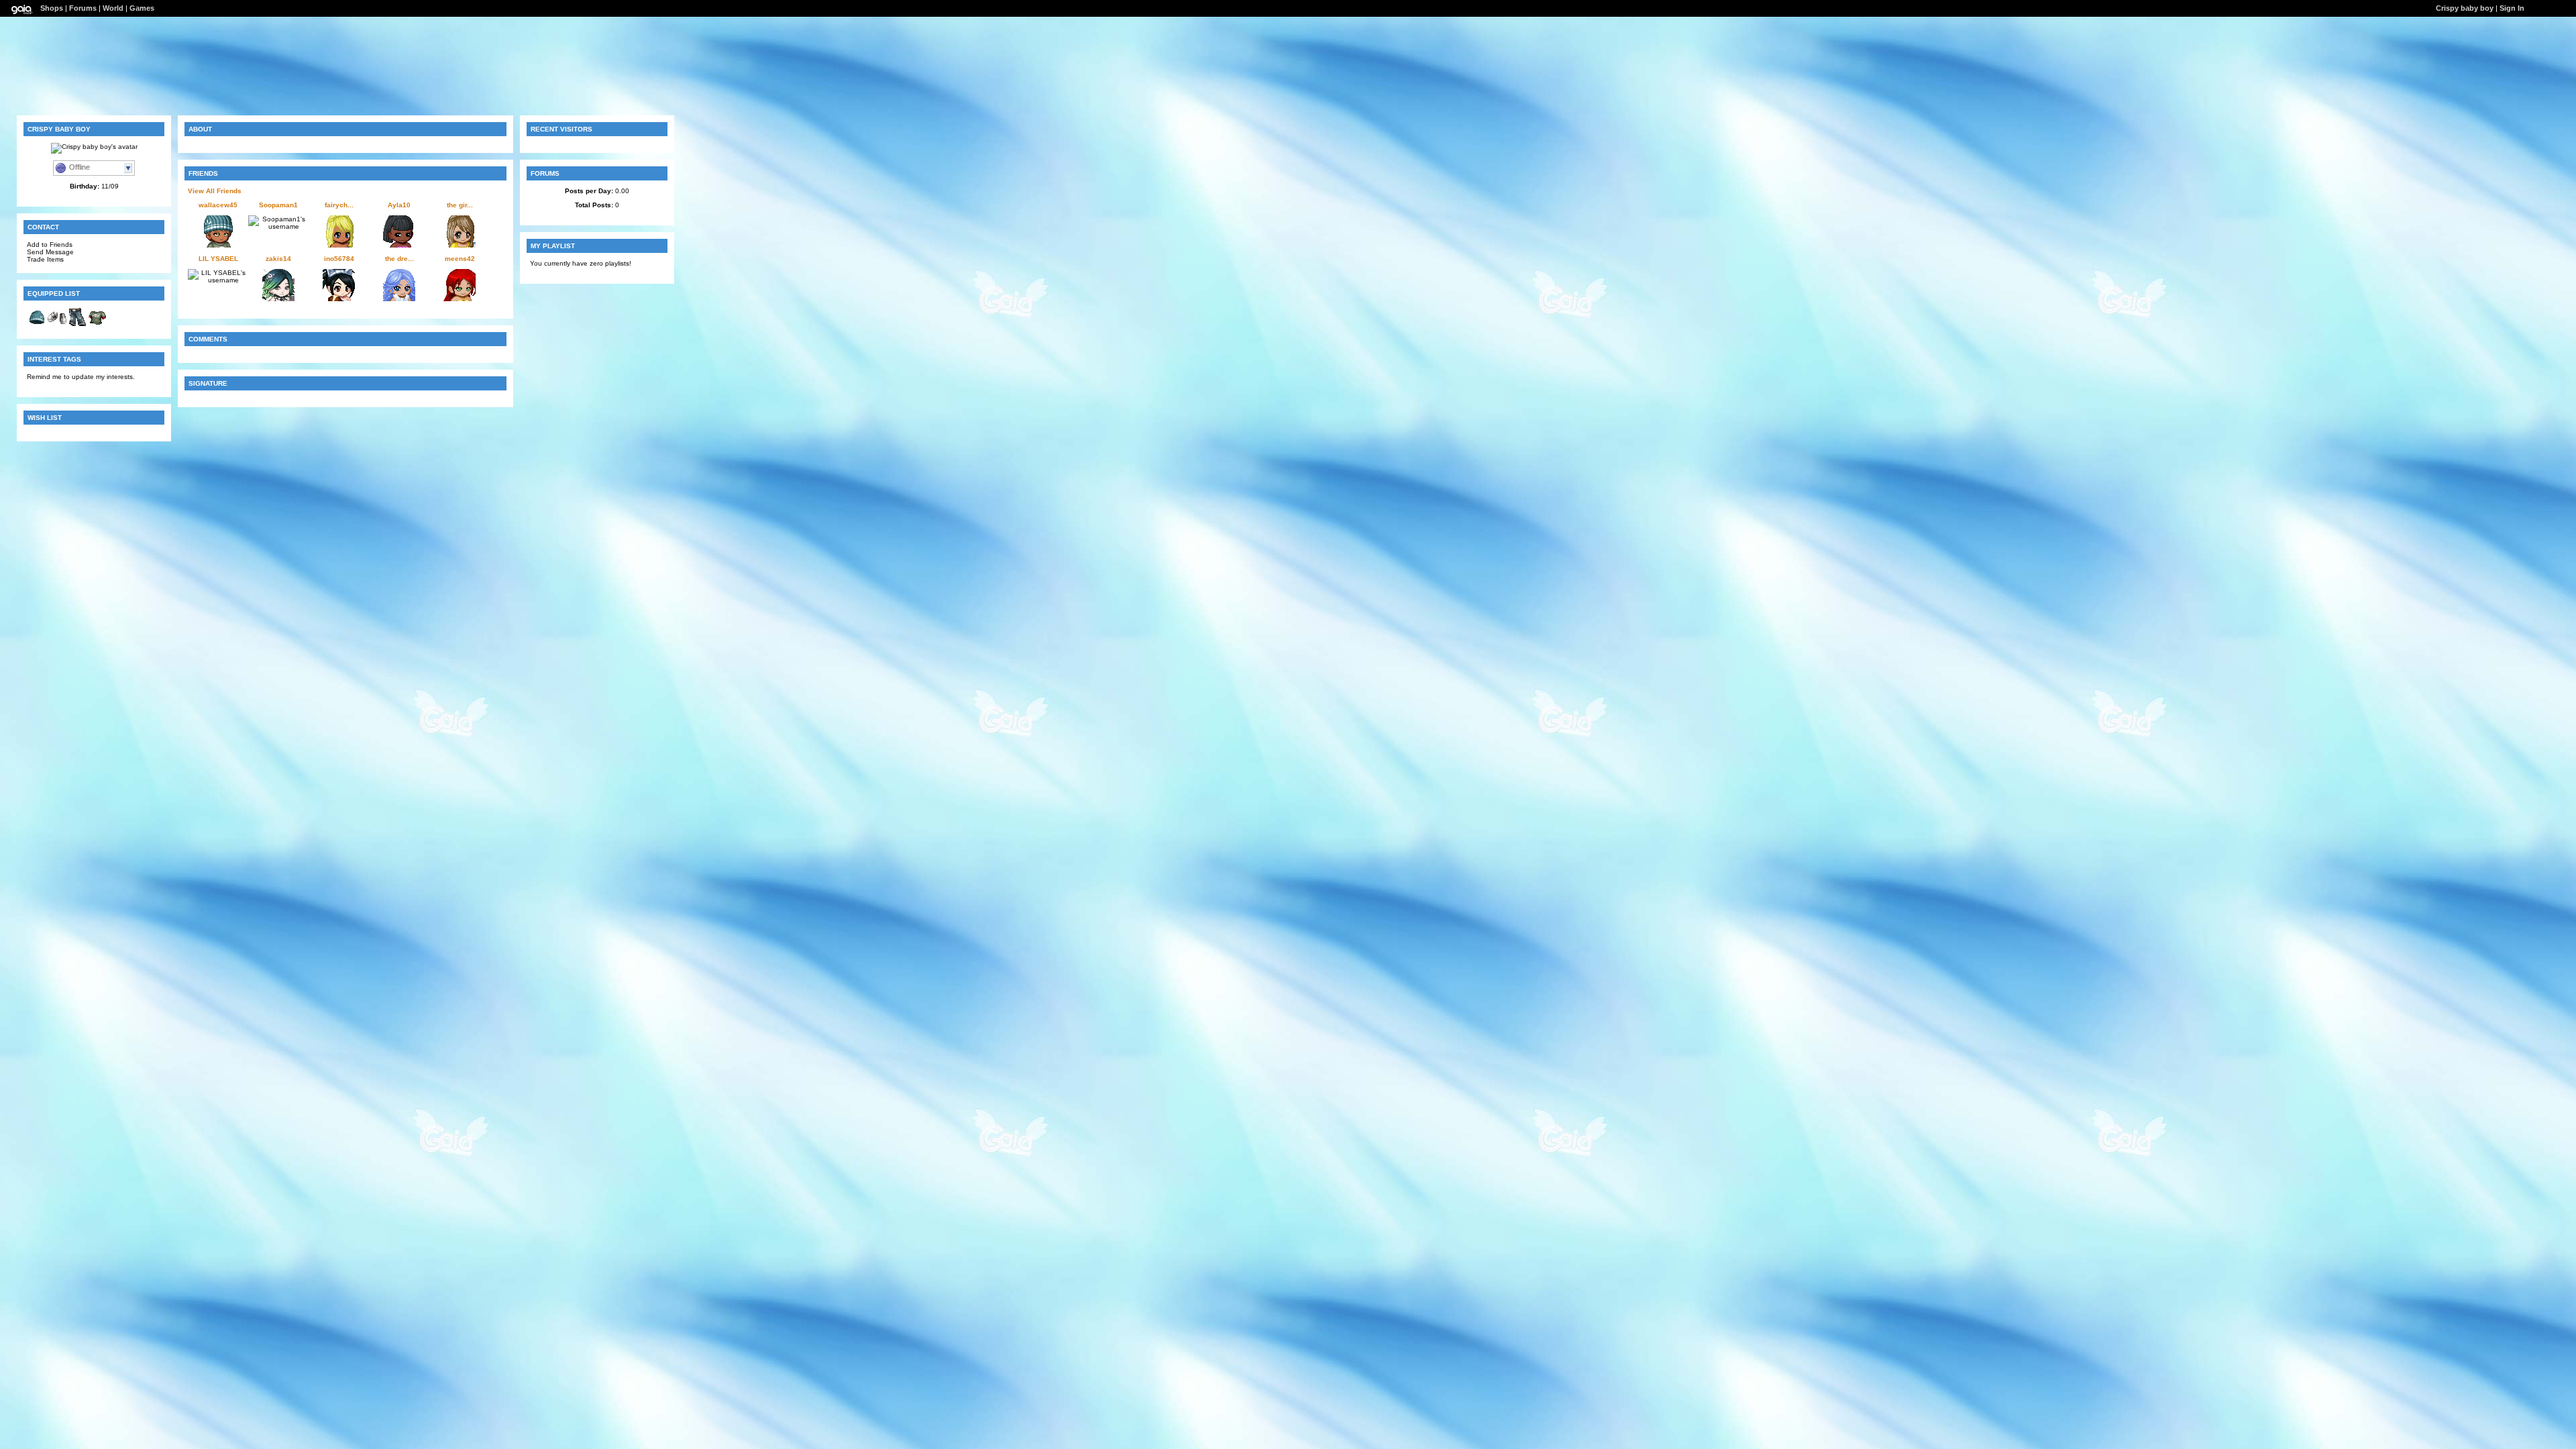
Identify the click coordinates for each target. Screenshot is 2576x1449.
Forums (83, 8)
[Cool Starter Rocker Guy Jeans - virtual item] (77, 325)
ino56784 (339, 259)
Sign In (2512, 8)
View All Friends (215, 191)
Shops (52, 8)
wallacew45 (218, 205)
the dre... (399, 259)
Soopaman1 (278, 205)
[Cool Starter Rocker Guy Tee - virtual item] (97, 325)
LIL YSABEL (218, 259)
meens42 (460, 259)
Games (142, 8)
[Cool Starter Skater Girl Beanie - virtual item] (37, 325)
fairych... (339, 205)
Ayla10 (399, 205)
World (113, 8)
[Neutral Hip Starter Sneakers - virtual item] (57, 325)
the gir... (460, 205)
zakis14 (278, 259)
